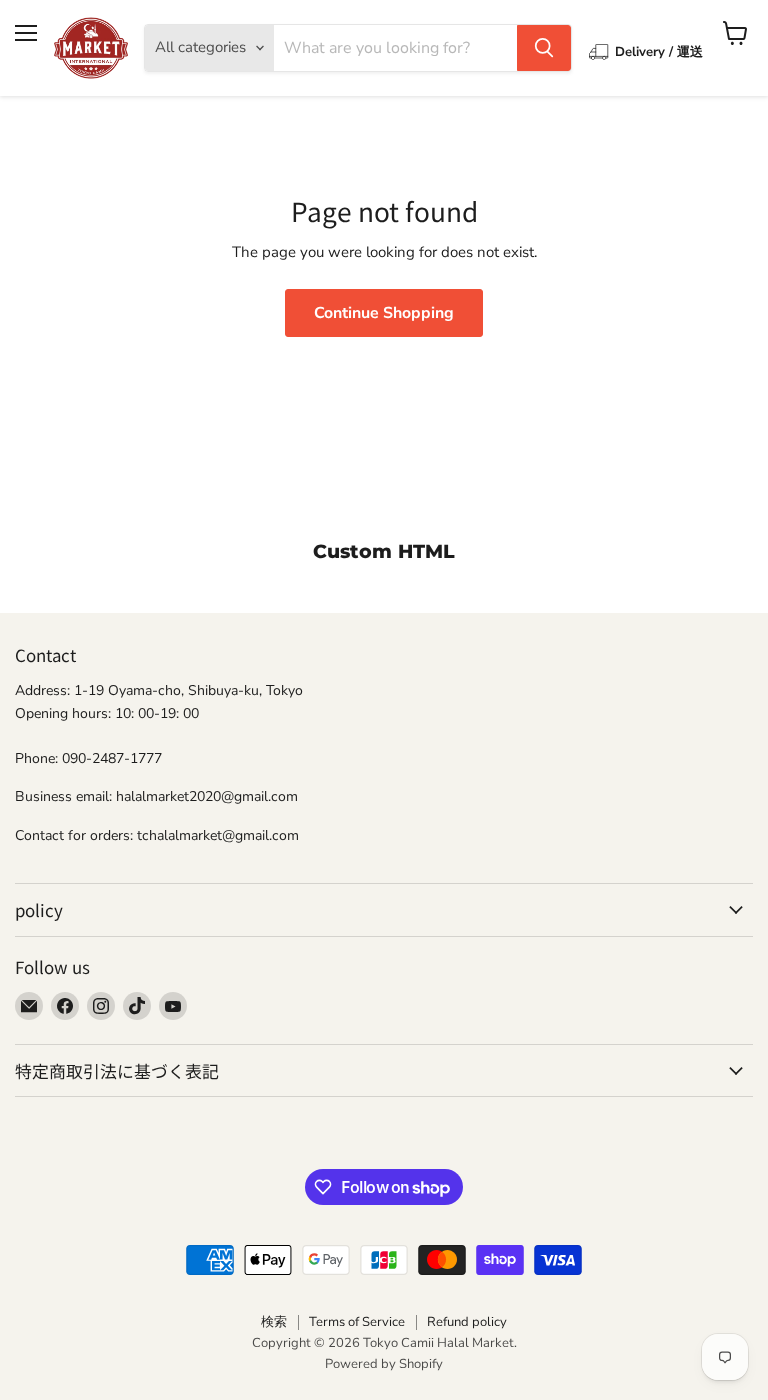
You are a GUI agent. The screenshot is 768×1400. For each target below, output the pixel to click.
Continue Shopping (384, 313)
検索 (274, 1322)
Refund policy (467, 1322)
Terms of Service (357, 1322)
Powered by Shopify (384, 1364)
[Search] (544, 48)
